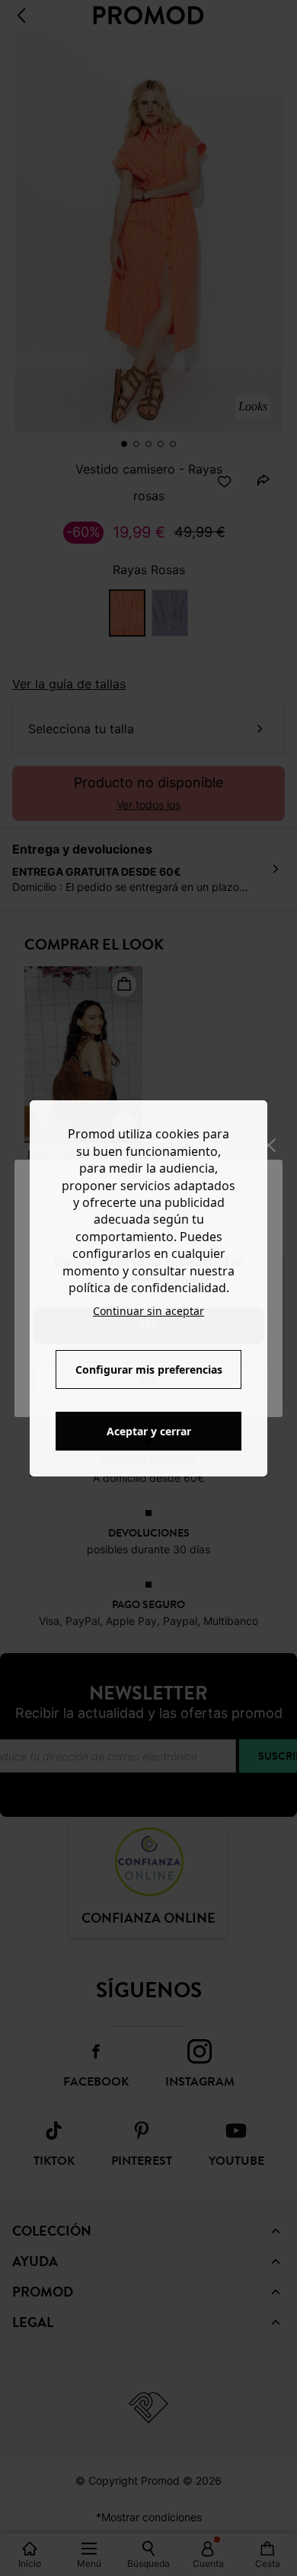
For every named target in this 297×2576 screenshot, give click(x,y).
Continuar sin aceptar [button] (148, 1311)
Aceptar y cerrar (149, 1431)
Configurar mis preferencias (149, 1369)
